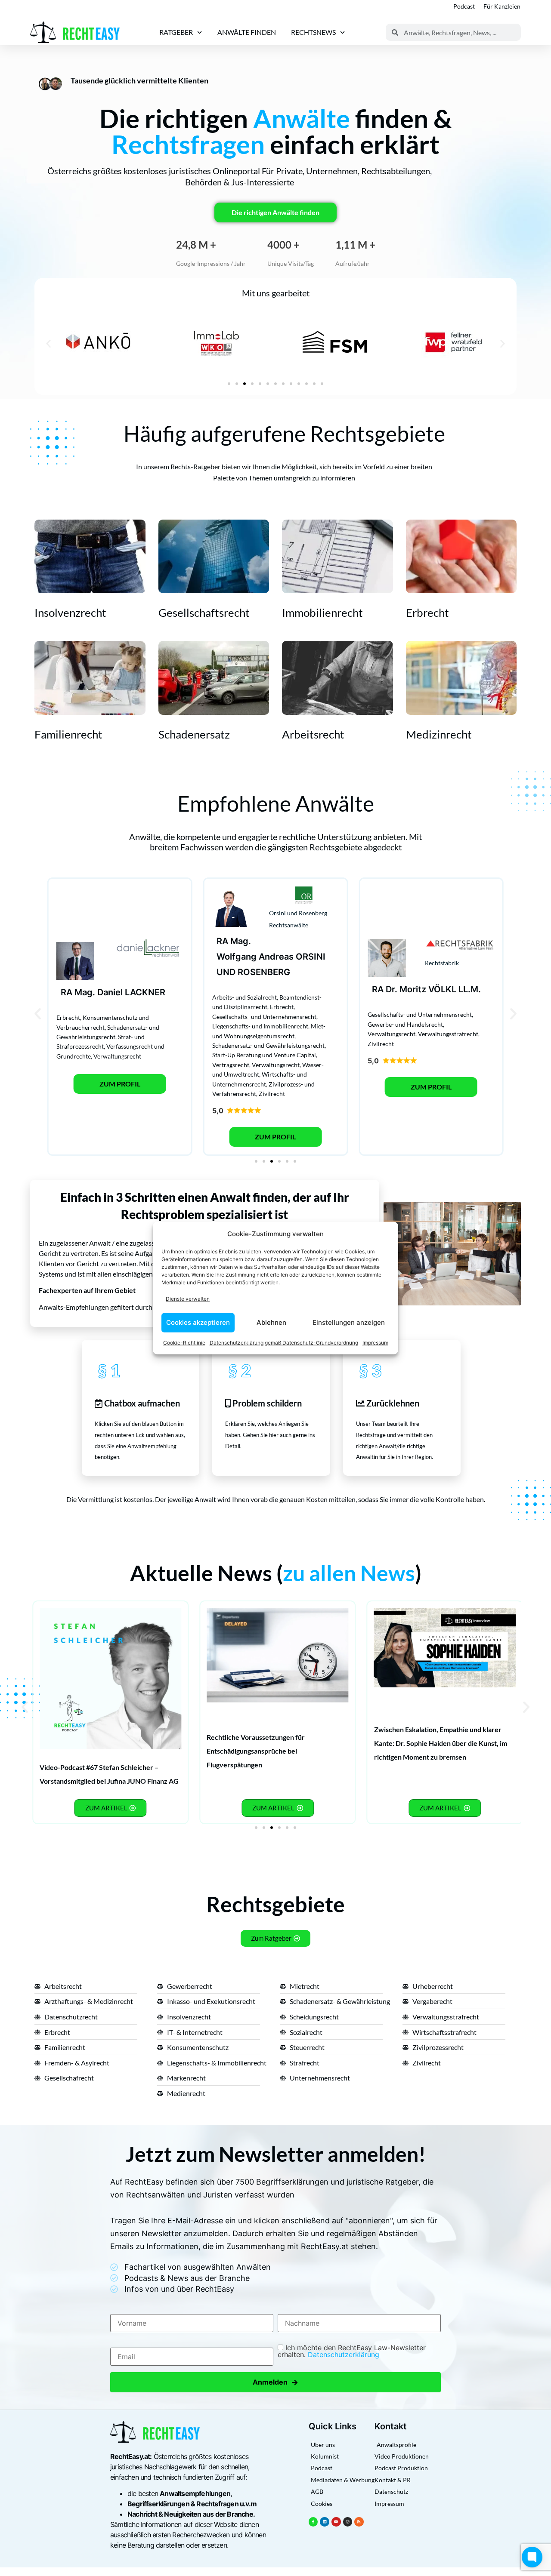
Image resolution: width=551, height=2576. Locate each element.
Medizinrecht (439, 734)
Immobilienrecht (322, 612)
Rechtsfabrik (442, 963)
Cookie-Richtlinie (184, 1342)
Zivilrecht (272, 1094)
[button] (48, 343)
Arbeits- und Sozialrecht (245, 997)
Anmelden (275, 2382)
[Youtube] (336, 2522)
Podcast (464, 6)
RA (67, 992)
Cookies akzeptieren (198, 1322)
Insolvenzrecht (70, 612)
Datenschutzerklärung (344, 2354)
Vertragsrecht (231, 1065)
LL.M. (470, 989)
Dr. (392, 989)
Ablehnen (271, 1322)
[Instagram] (348, 2522)
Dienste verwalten (188, 1299)
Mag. (85, 992)
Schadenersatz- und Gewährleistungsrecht (268, 1045)
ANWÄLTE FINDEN (247, 32)
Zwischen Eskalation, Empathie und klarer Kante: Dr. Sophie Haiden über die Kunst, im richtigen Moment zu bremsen (441, 1743)
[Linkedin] (325, 2522)
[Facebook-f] (313, 2522)
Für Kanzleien (502, 6)
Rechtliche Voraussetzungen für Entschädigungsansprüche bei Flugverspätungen (256, 1751)
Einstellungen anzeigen (349, 1322)
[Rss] (359, 2522)
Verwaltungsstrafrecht (448, 1034)
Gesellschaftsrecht (204, 612)
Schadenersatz (194, 734)
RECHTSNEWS (313, 32)
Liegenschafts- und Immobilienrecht (260, 1026)
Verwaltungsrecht (117, 1056)
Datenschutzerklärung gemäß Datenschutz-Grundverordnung (284, 1342)
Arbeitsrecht (313, 734)
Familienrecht (68, 734)
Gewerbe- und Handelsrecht (405, 1024)
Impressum (375, 1342)
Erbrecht (427, 612)
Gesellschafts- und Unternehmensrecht (264, 1017)
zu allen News (349, 1573)
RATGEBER (176, 32)
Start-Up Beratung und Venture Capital (264, 1055)
